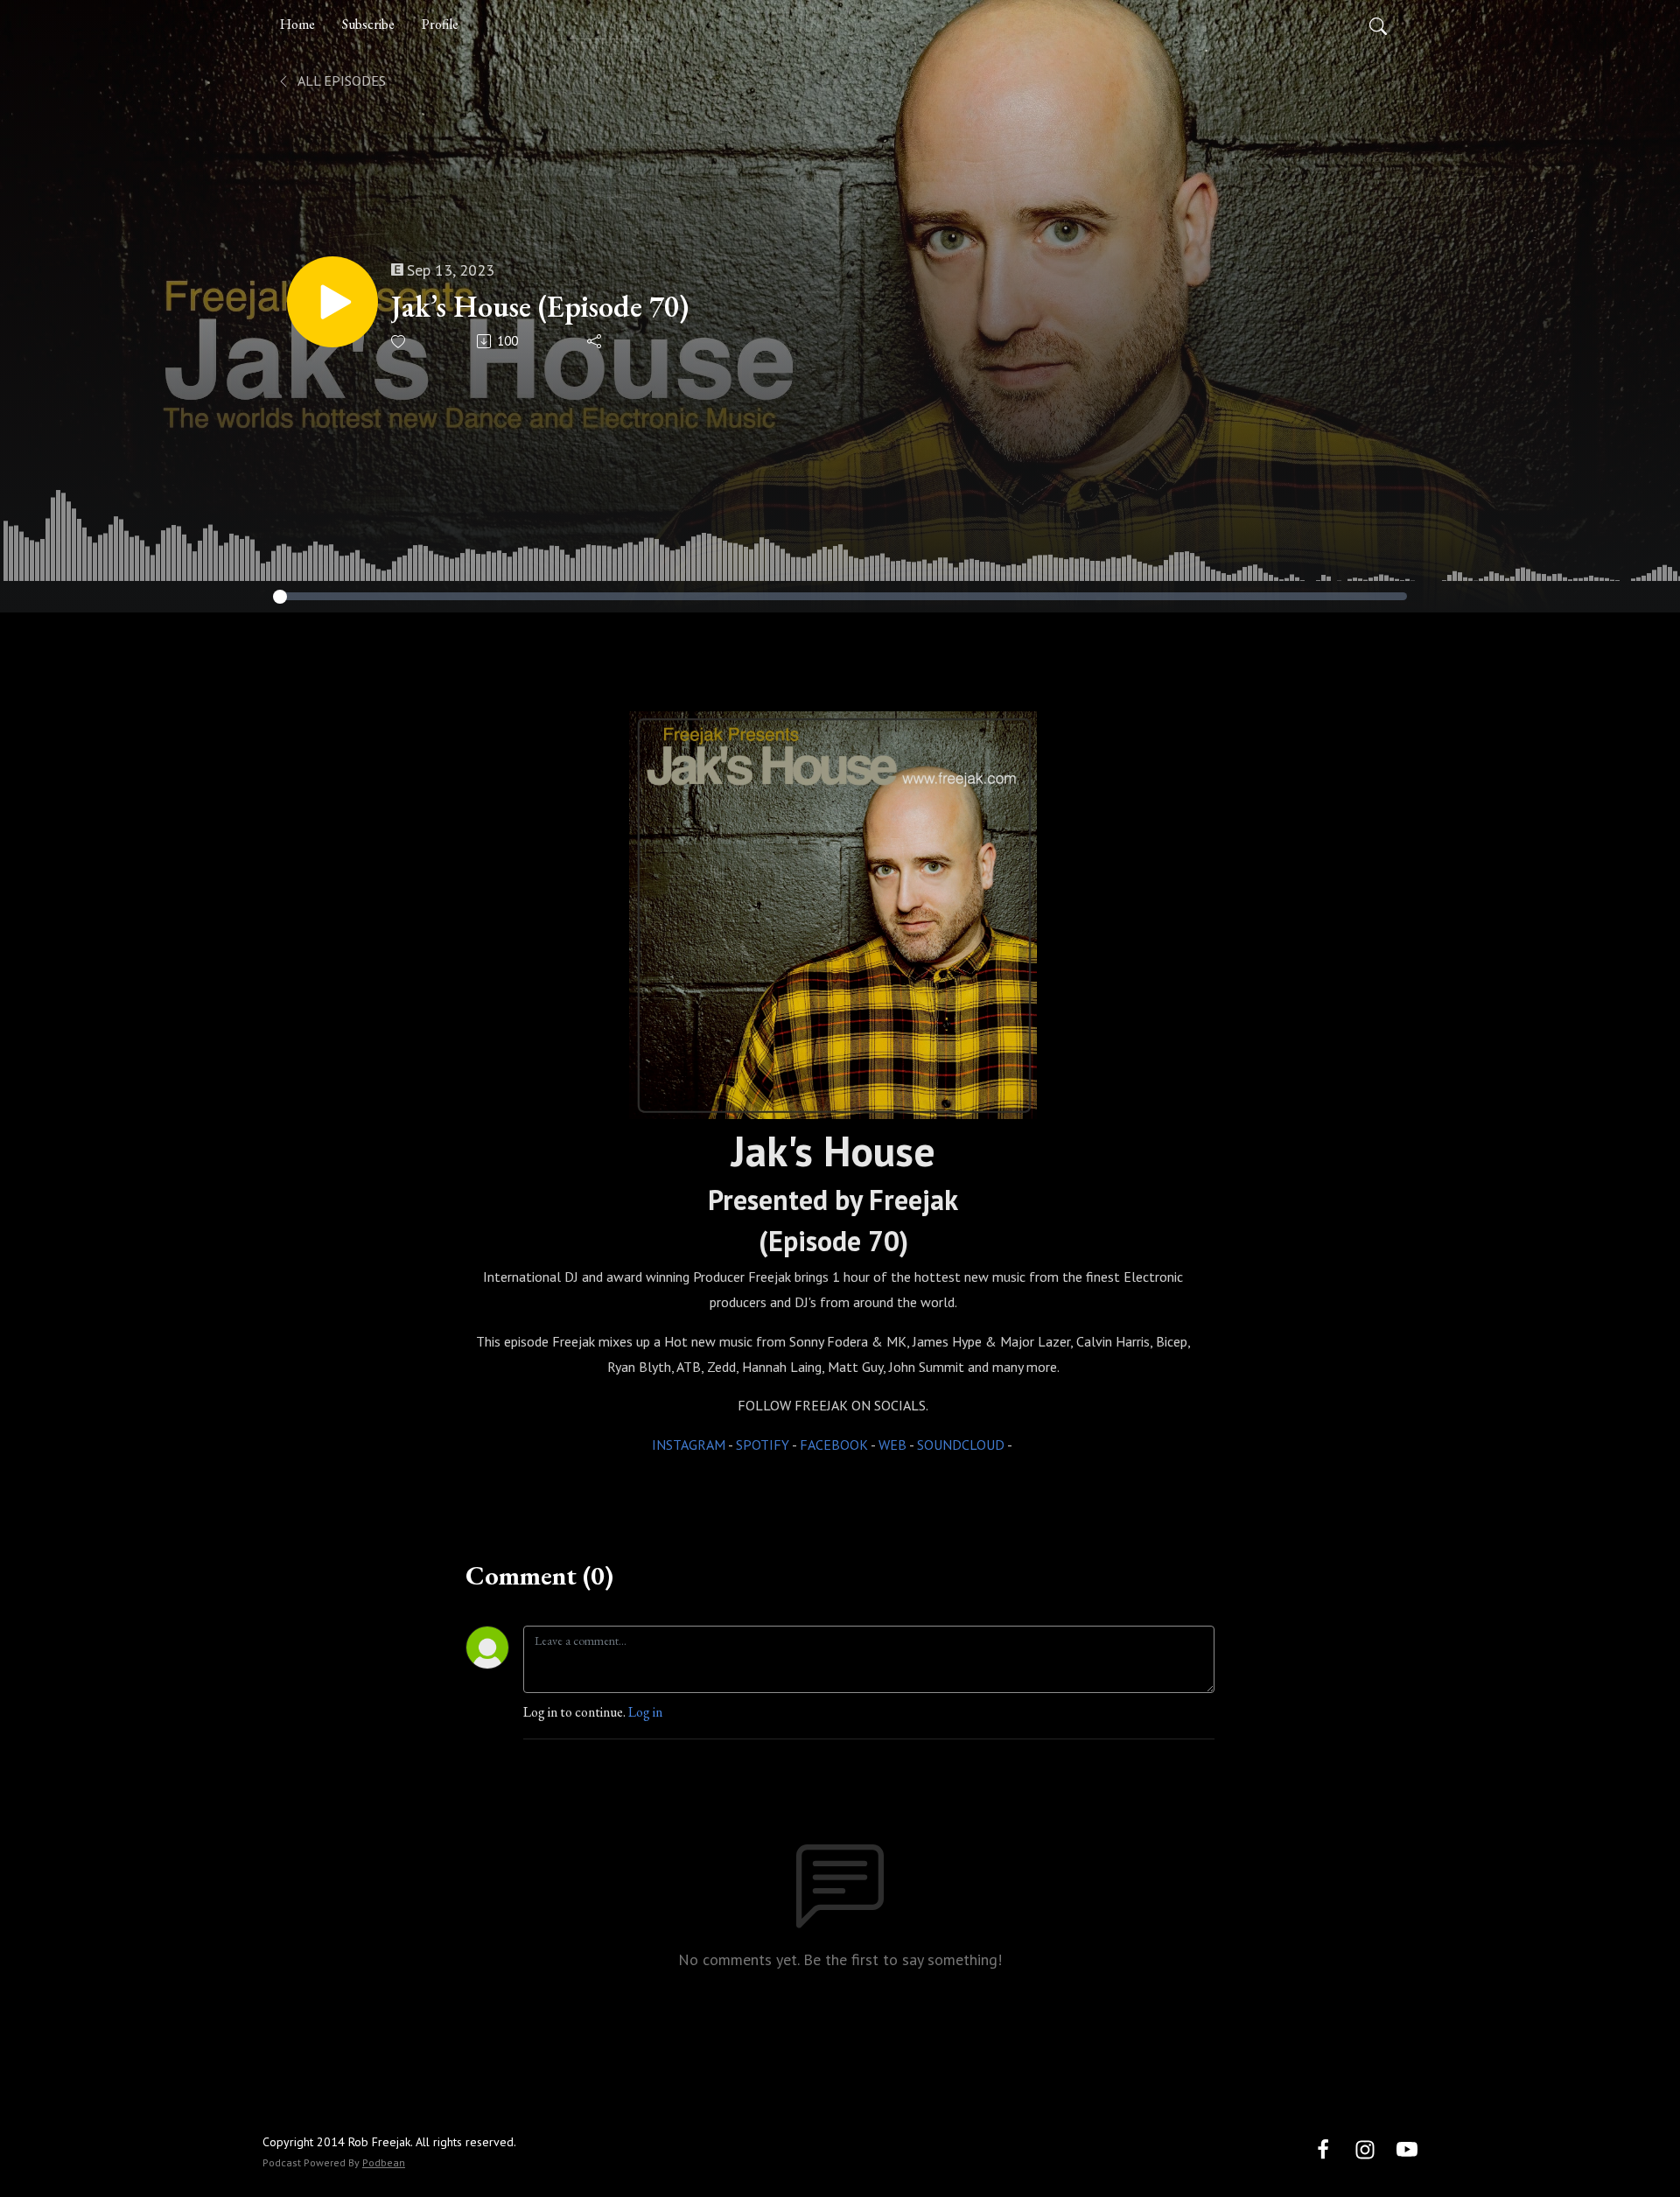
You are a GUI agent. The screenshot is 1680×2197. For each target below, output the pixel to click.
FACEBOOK (834, 1445)
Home (297, 24)
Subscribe (368, 24)
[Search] (1378, 24)
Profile (440, 24)
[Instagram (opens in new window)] (1365, 2148)
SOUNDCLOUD (961, 1445)
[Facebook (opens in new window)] (1323, 2148)
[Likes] (399, 342)
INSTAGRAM (689, 1445)
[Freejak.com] (833, 912)
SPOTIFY (763, 1445)
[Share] (595, 341)
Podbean (384, 2162)
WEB (892, 1445)
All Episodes (340, 80)
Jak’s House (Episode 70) (540, 307)
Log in (645, 1712)
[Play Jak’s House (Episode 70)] (332, 302)
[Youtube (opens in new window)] (1407, 2148)
